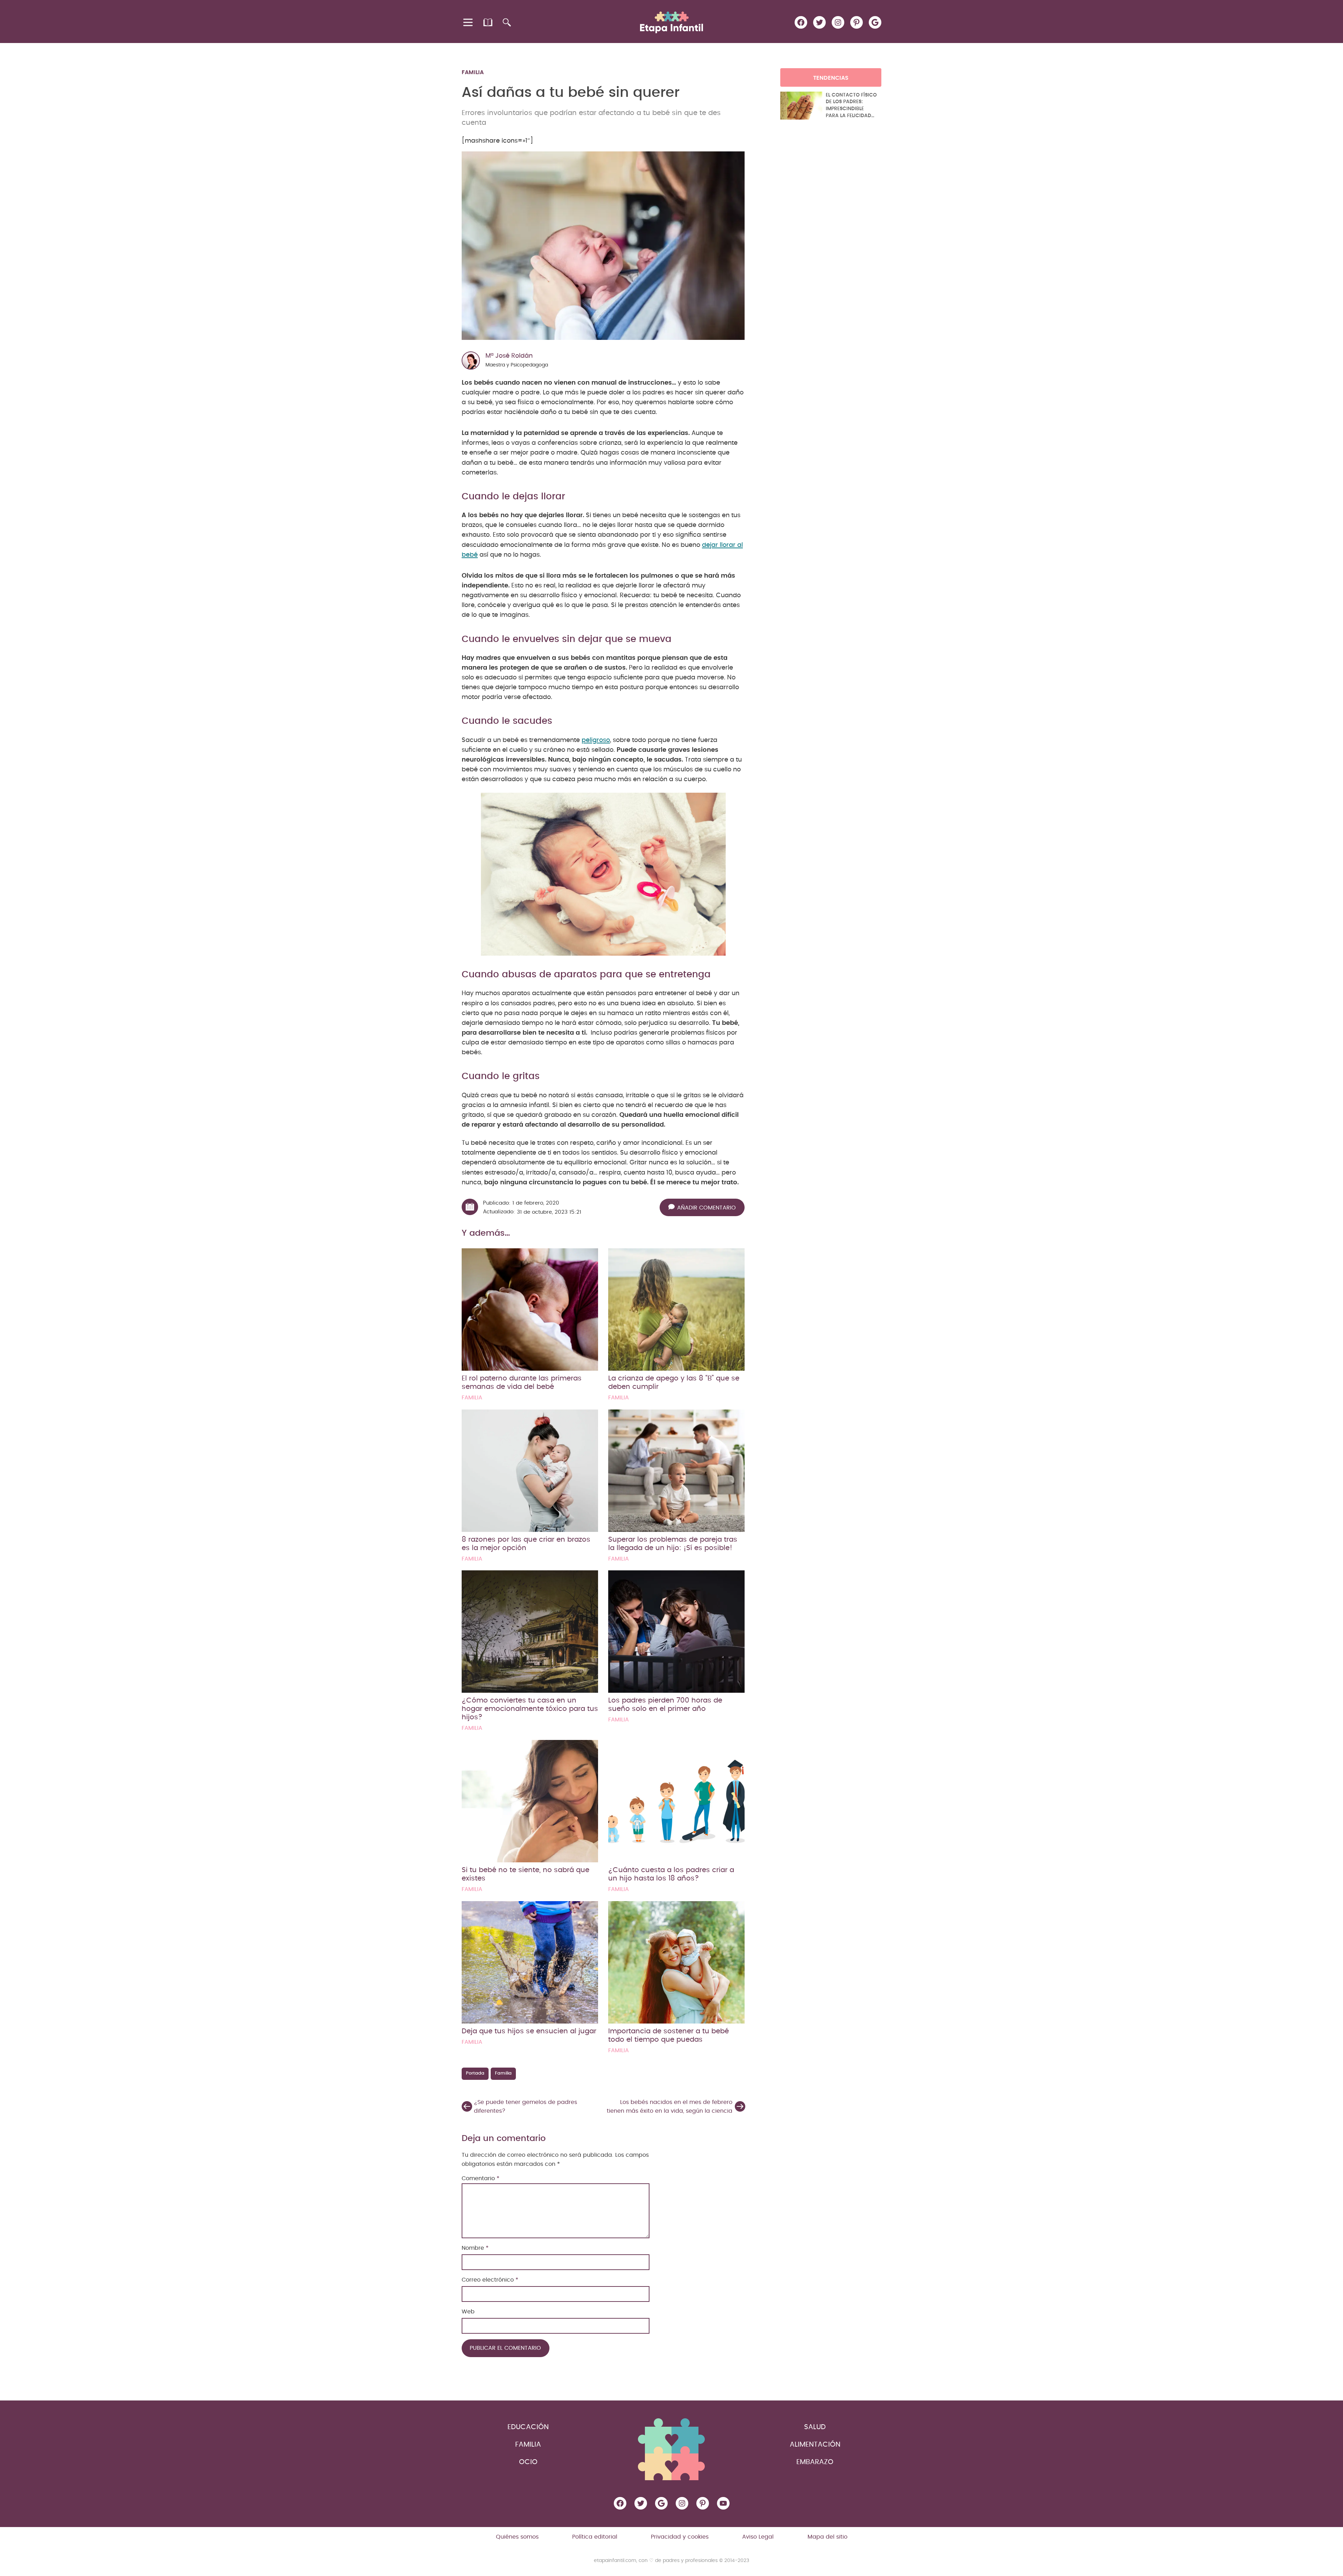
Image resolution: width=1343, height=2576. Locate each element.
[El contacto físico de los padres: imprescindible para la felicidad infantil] (801, 106)
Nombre (475, 2248)
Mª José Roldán (509, 356)
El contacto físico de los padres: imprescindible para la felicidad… (851, 105)
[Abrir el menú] (468, 22)
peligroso (596, 740)
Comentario (481, 2178)
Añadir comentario (706, 1208)
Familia (473, 72)
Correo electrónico (490, 2280)
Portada (475, 2073)
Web (468, 2312)
